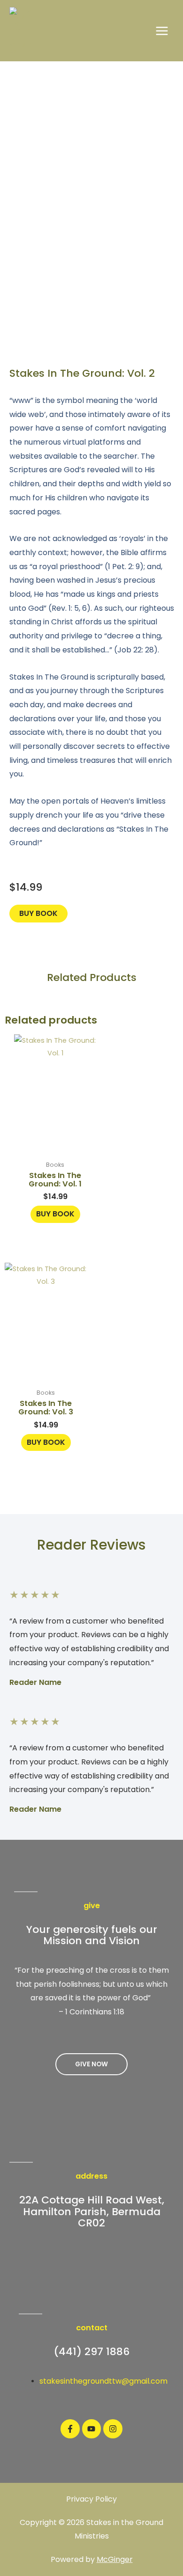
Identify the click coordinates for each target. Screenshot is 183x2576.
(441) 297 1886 (91, 2352)
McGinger (115, 2559)
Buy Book (38, 913)
